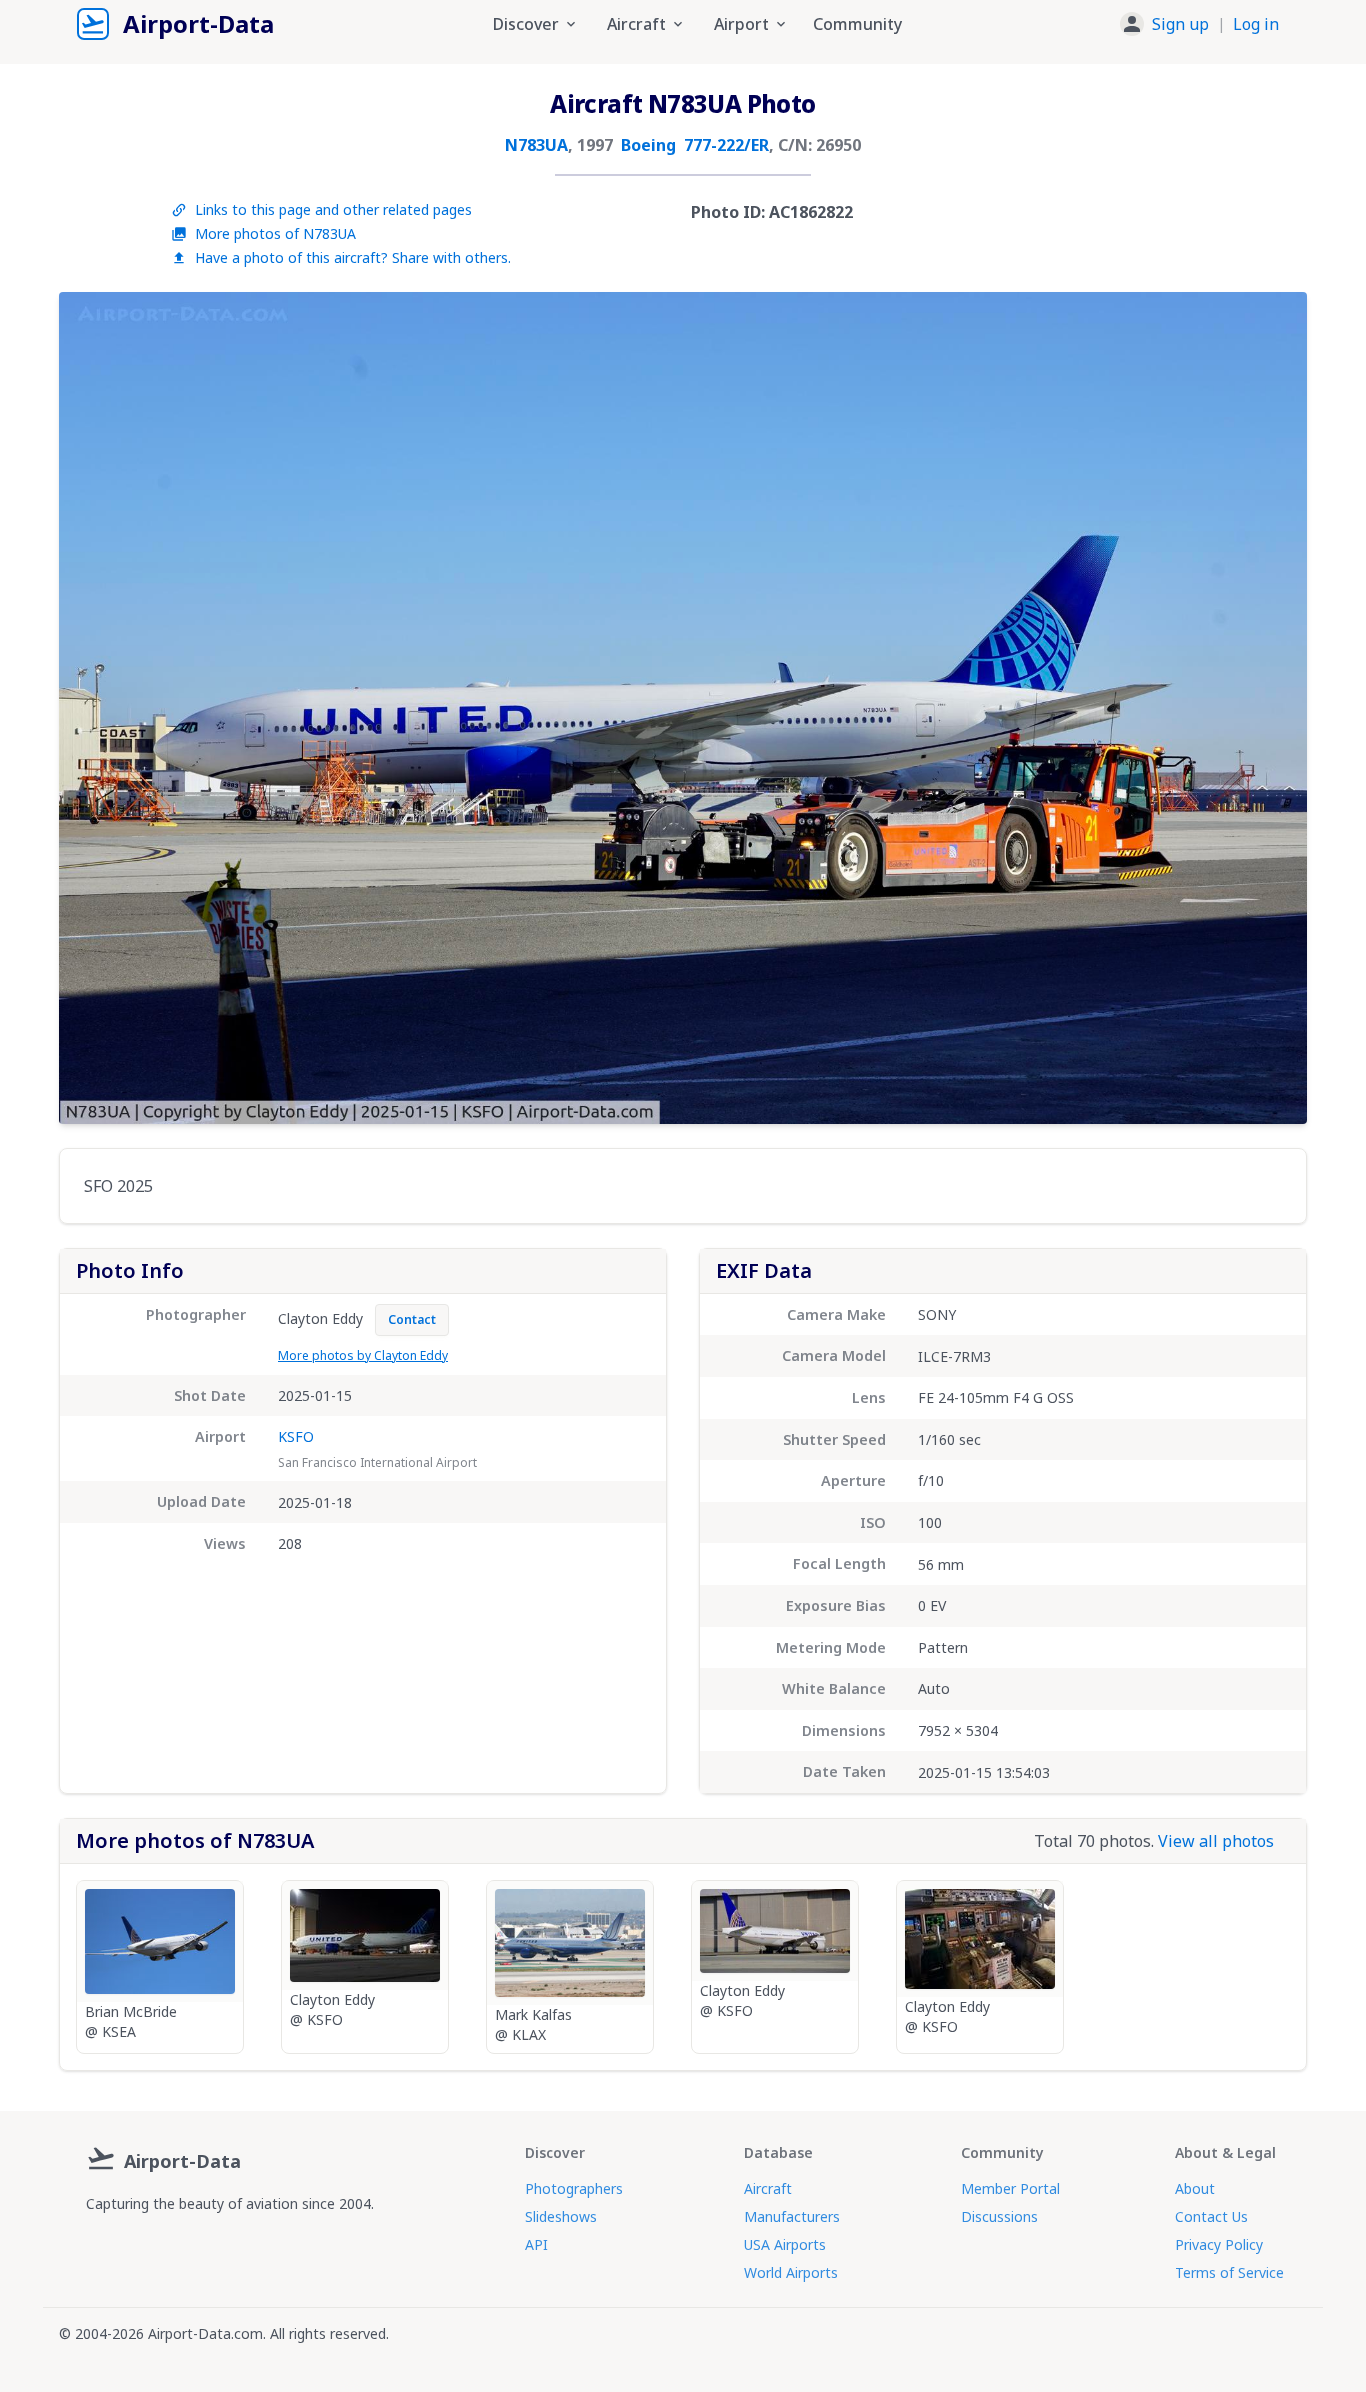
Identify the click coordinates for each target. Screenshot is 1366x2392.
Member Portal (1010, 2188)
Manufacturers (792, 2216)
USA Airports (785, 2244)
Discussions (999, 2216)
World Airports (791, 2272)
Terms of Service (1229, 2272)
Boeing (648, 145)
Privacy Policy (1219, 2244)
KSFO (296, 1436)
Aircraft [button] (636, 24)
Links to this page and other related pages (333, 209)
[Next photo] (1271, 708)
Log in (1256, 24)
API (536, 2244)
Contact (412, 1319)
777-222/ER (726, 145)
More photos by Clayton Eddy (363, 1355)
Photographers (574, 2188)
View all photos (1216, 1841)
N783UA (536, 145)
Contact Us (1211, 2216)
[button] (1199, 24)
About (1195, 2188)
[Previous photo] (95, 708)
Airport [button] (741, 24)
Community (857, 24)
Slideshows (561, 2216)
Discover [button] (526, 24)
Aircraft (768, 2188)
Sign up (1180, 24)
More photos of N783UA (275, 233)
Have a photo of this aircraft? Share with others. (353, 257)
